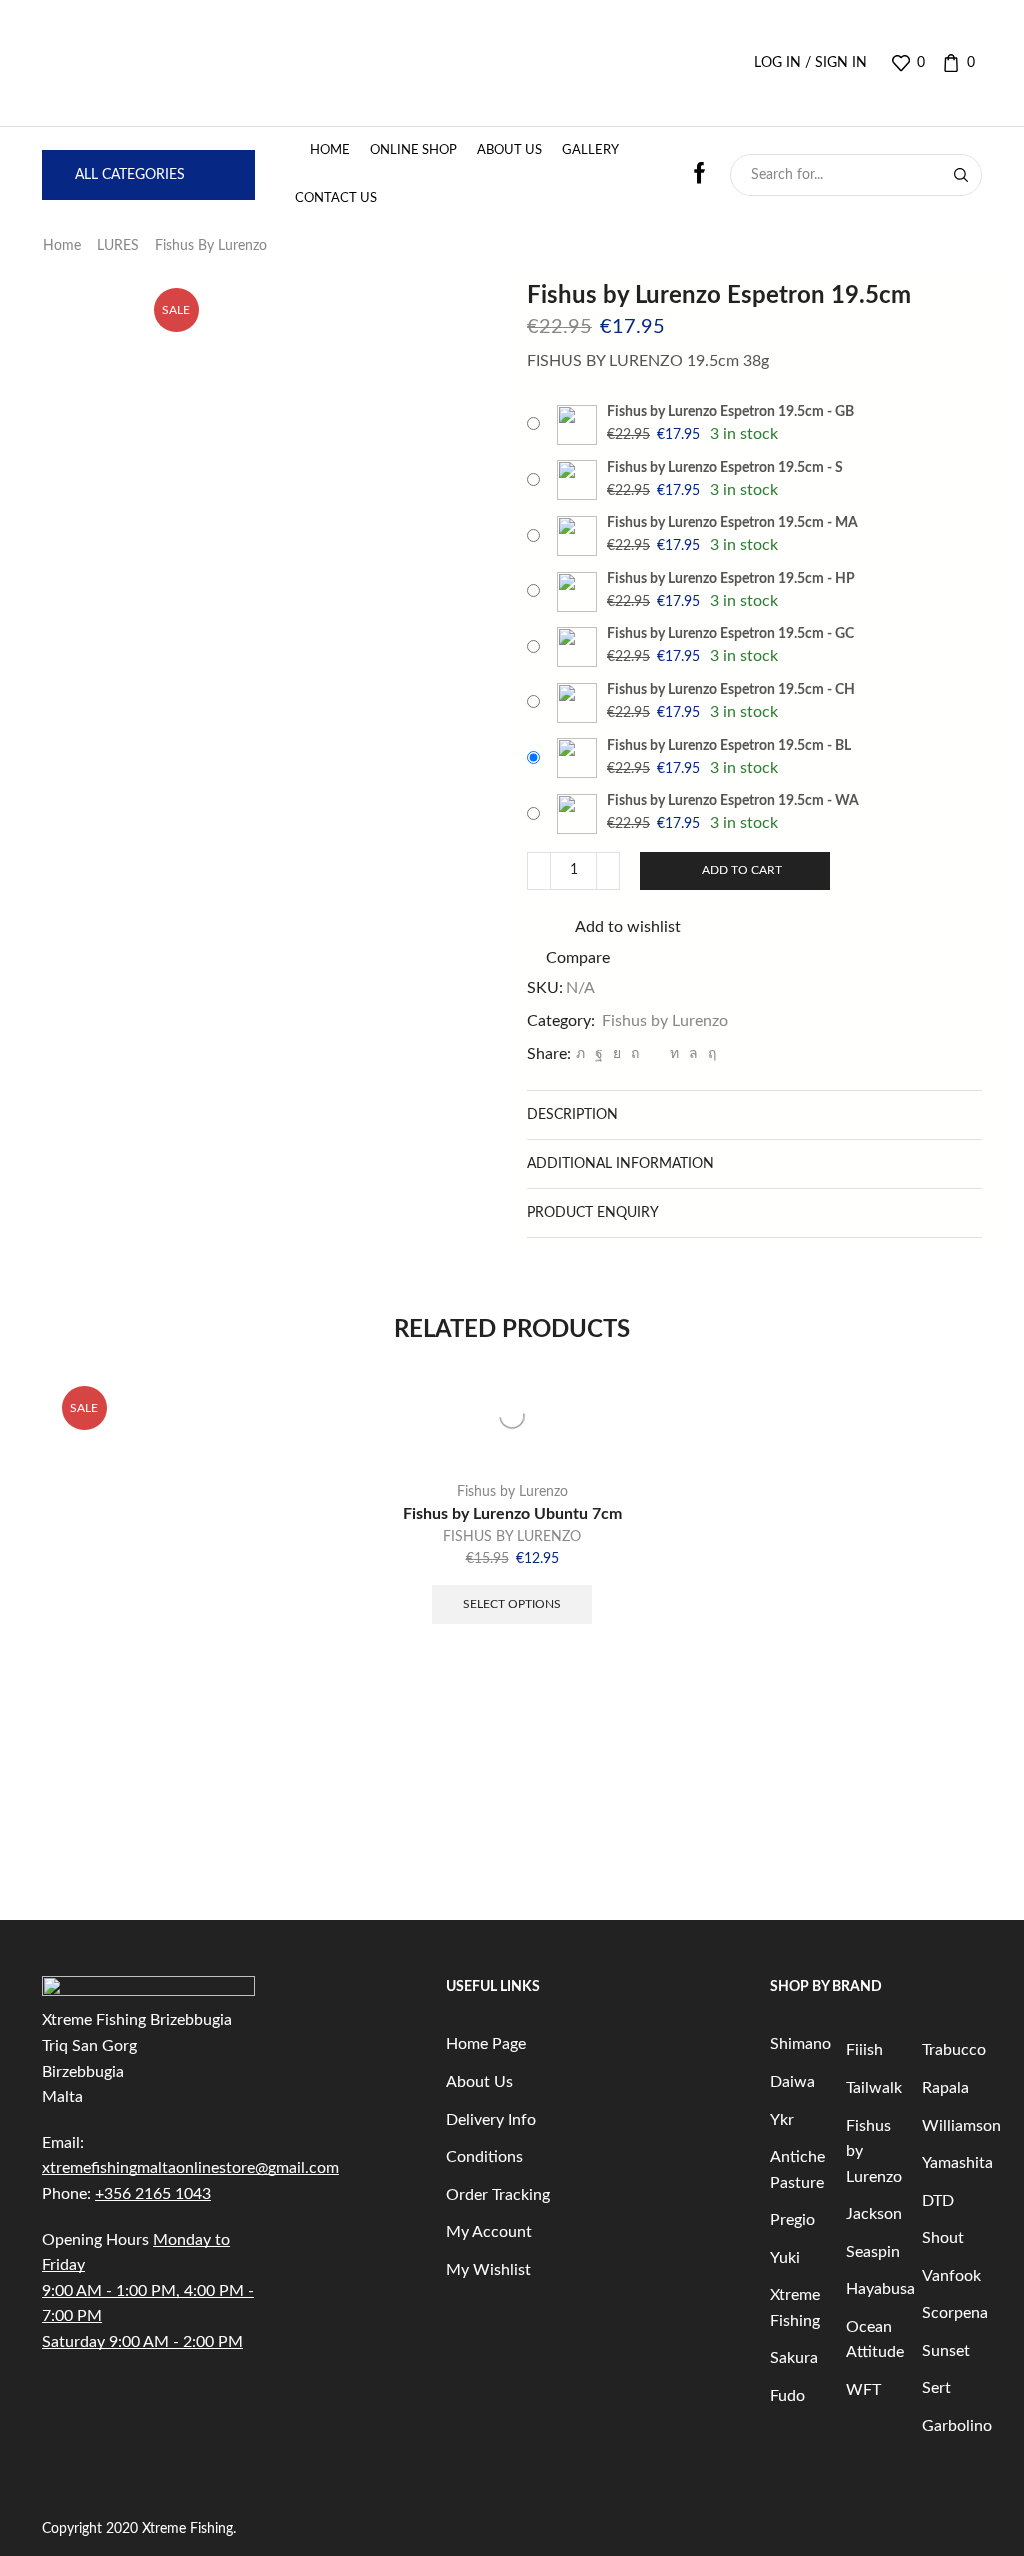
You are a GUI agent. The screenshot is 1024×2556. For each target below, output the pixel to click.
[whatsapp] (693, 1054)
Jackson (874, 2214)
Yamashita (957, 2163)
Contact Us (336, 198)
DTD (938, 2201)
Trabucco (954, 2050)
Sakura (794, 2358)
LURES (118, 246)
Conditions (484, 2157)
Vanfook (951, 2276)
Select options (512, 1604)
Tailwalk (874, 2088)
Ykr (782, 2120)
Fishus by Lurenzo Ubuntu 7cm (512, 1514)
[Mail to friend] (654, 1054)
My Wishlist (488, 2270)
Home (330, 150)
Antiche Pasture (797, 2170)
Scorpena (955, 2313)
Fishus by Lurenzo (211, 246)
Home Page (486, 2044)
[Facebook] (599, 1054)
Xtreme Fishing (795, 2308)
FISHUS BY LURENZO (512, 1537)
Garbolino (957, 2426)
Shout (943, 2238)
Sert (936, 2388)
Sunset (946, 2351)
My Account (489, 2232)
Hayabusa (880, 2289)
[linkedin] (674, 1054)
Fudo (787, 2396)
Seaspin (873, 2252)
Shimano (800, 2044)
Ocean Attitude (875, 2340)
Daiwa (792, 2082)
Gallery (590, 150)
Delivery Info (491, 2120)
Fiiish (864, 2050)
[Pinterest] (635, 1054)
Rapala (945, 2088)
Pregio (792, 2220)
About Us (509, 150)
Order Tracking (498, 2195)
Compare (578, 958)
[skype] (709, 1054)
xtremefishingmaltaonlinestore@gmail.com (190, 2168)
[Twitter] (580, 1054)
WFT (863, 2390)
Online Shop (413, 150)
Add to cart (742, 870)
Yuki (785, 2258)
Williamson (961, 2126)
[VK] (617, 1054)
